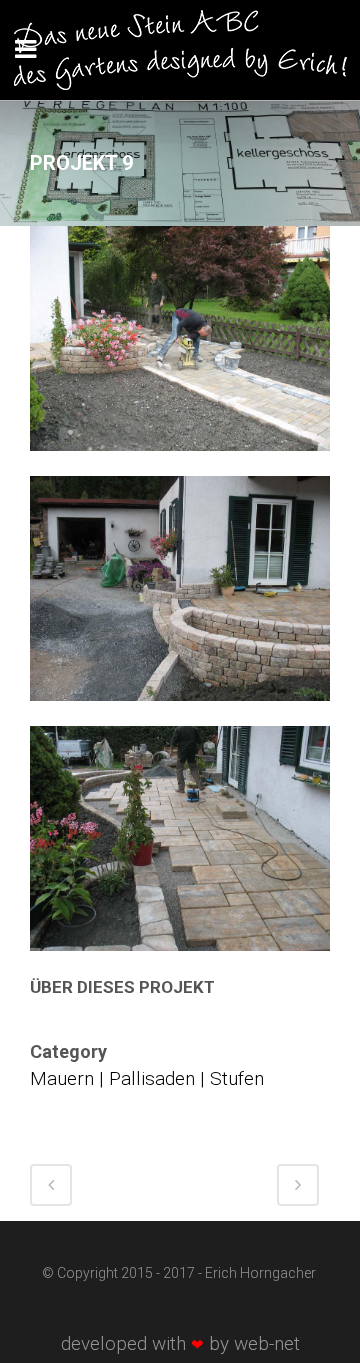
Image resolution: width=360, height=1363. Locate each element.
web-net (267, 1343)
